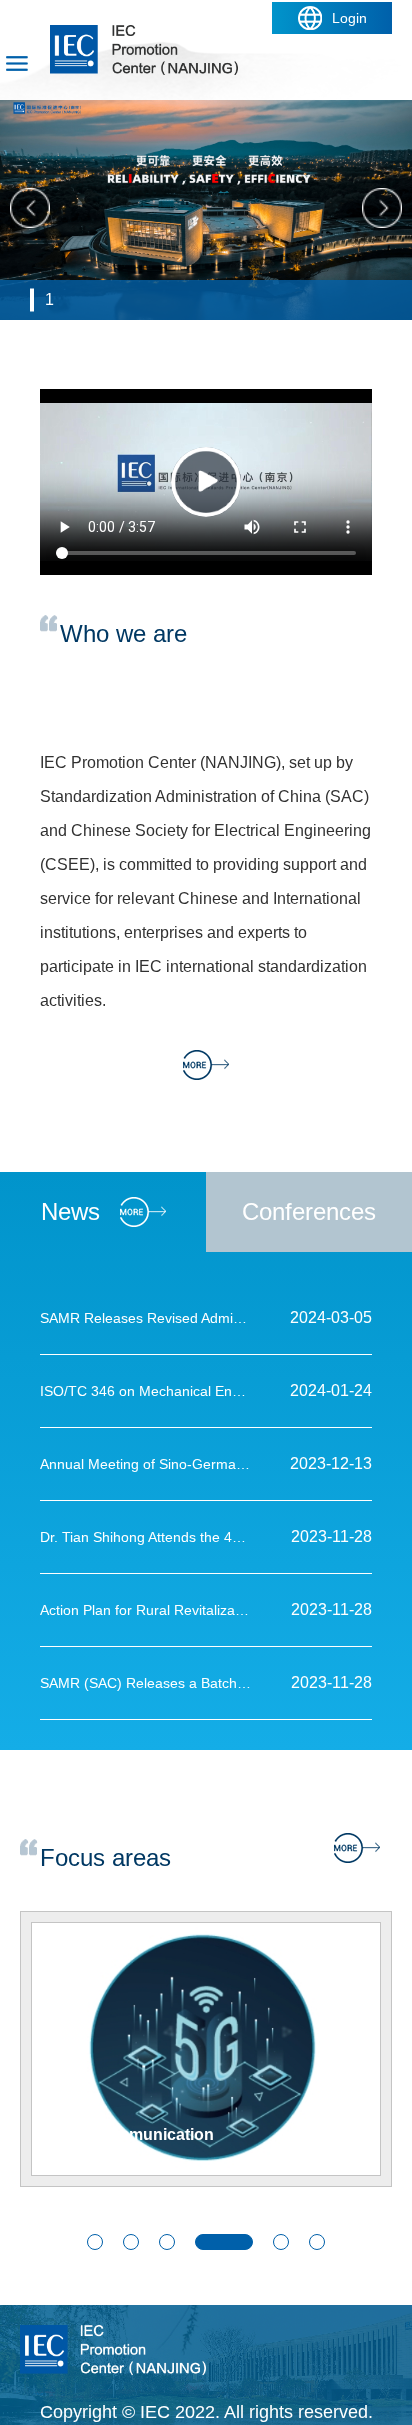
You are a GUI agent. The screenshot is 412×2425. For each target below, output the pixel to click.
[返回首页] (144, 32)
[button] (95, 2242)
